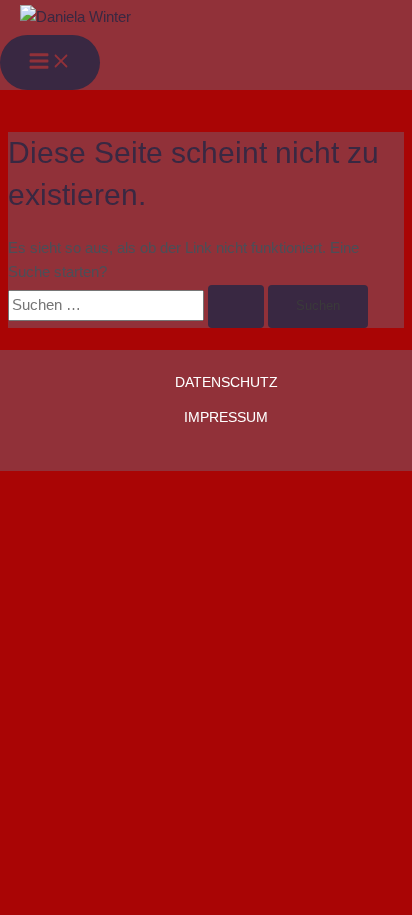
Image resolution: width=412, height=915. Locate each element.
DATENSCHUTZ (226, 382)
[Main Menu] (50, 62)
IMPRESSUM (226, 417)
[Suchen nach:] (138, 305)
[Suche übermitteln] (236, 306)
